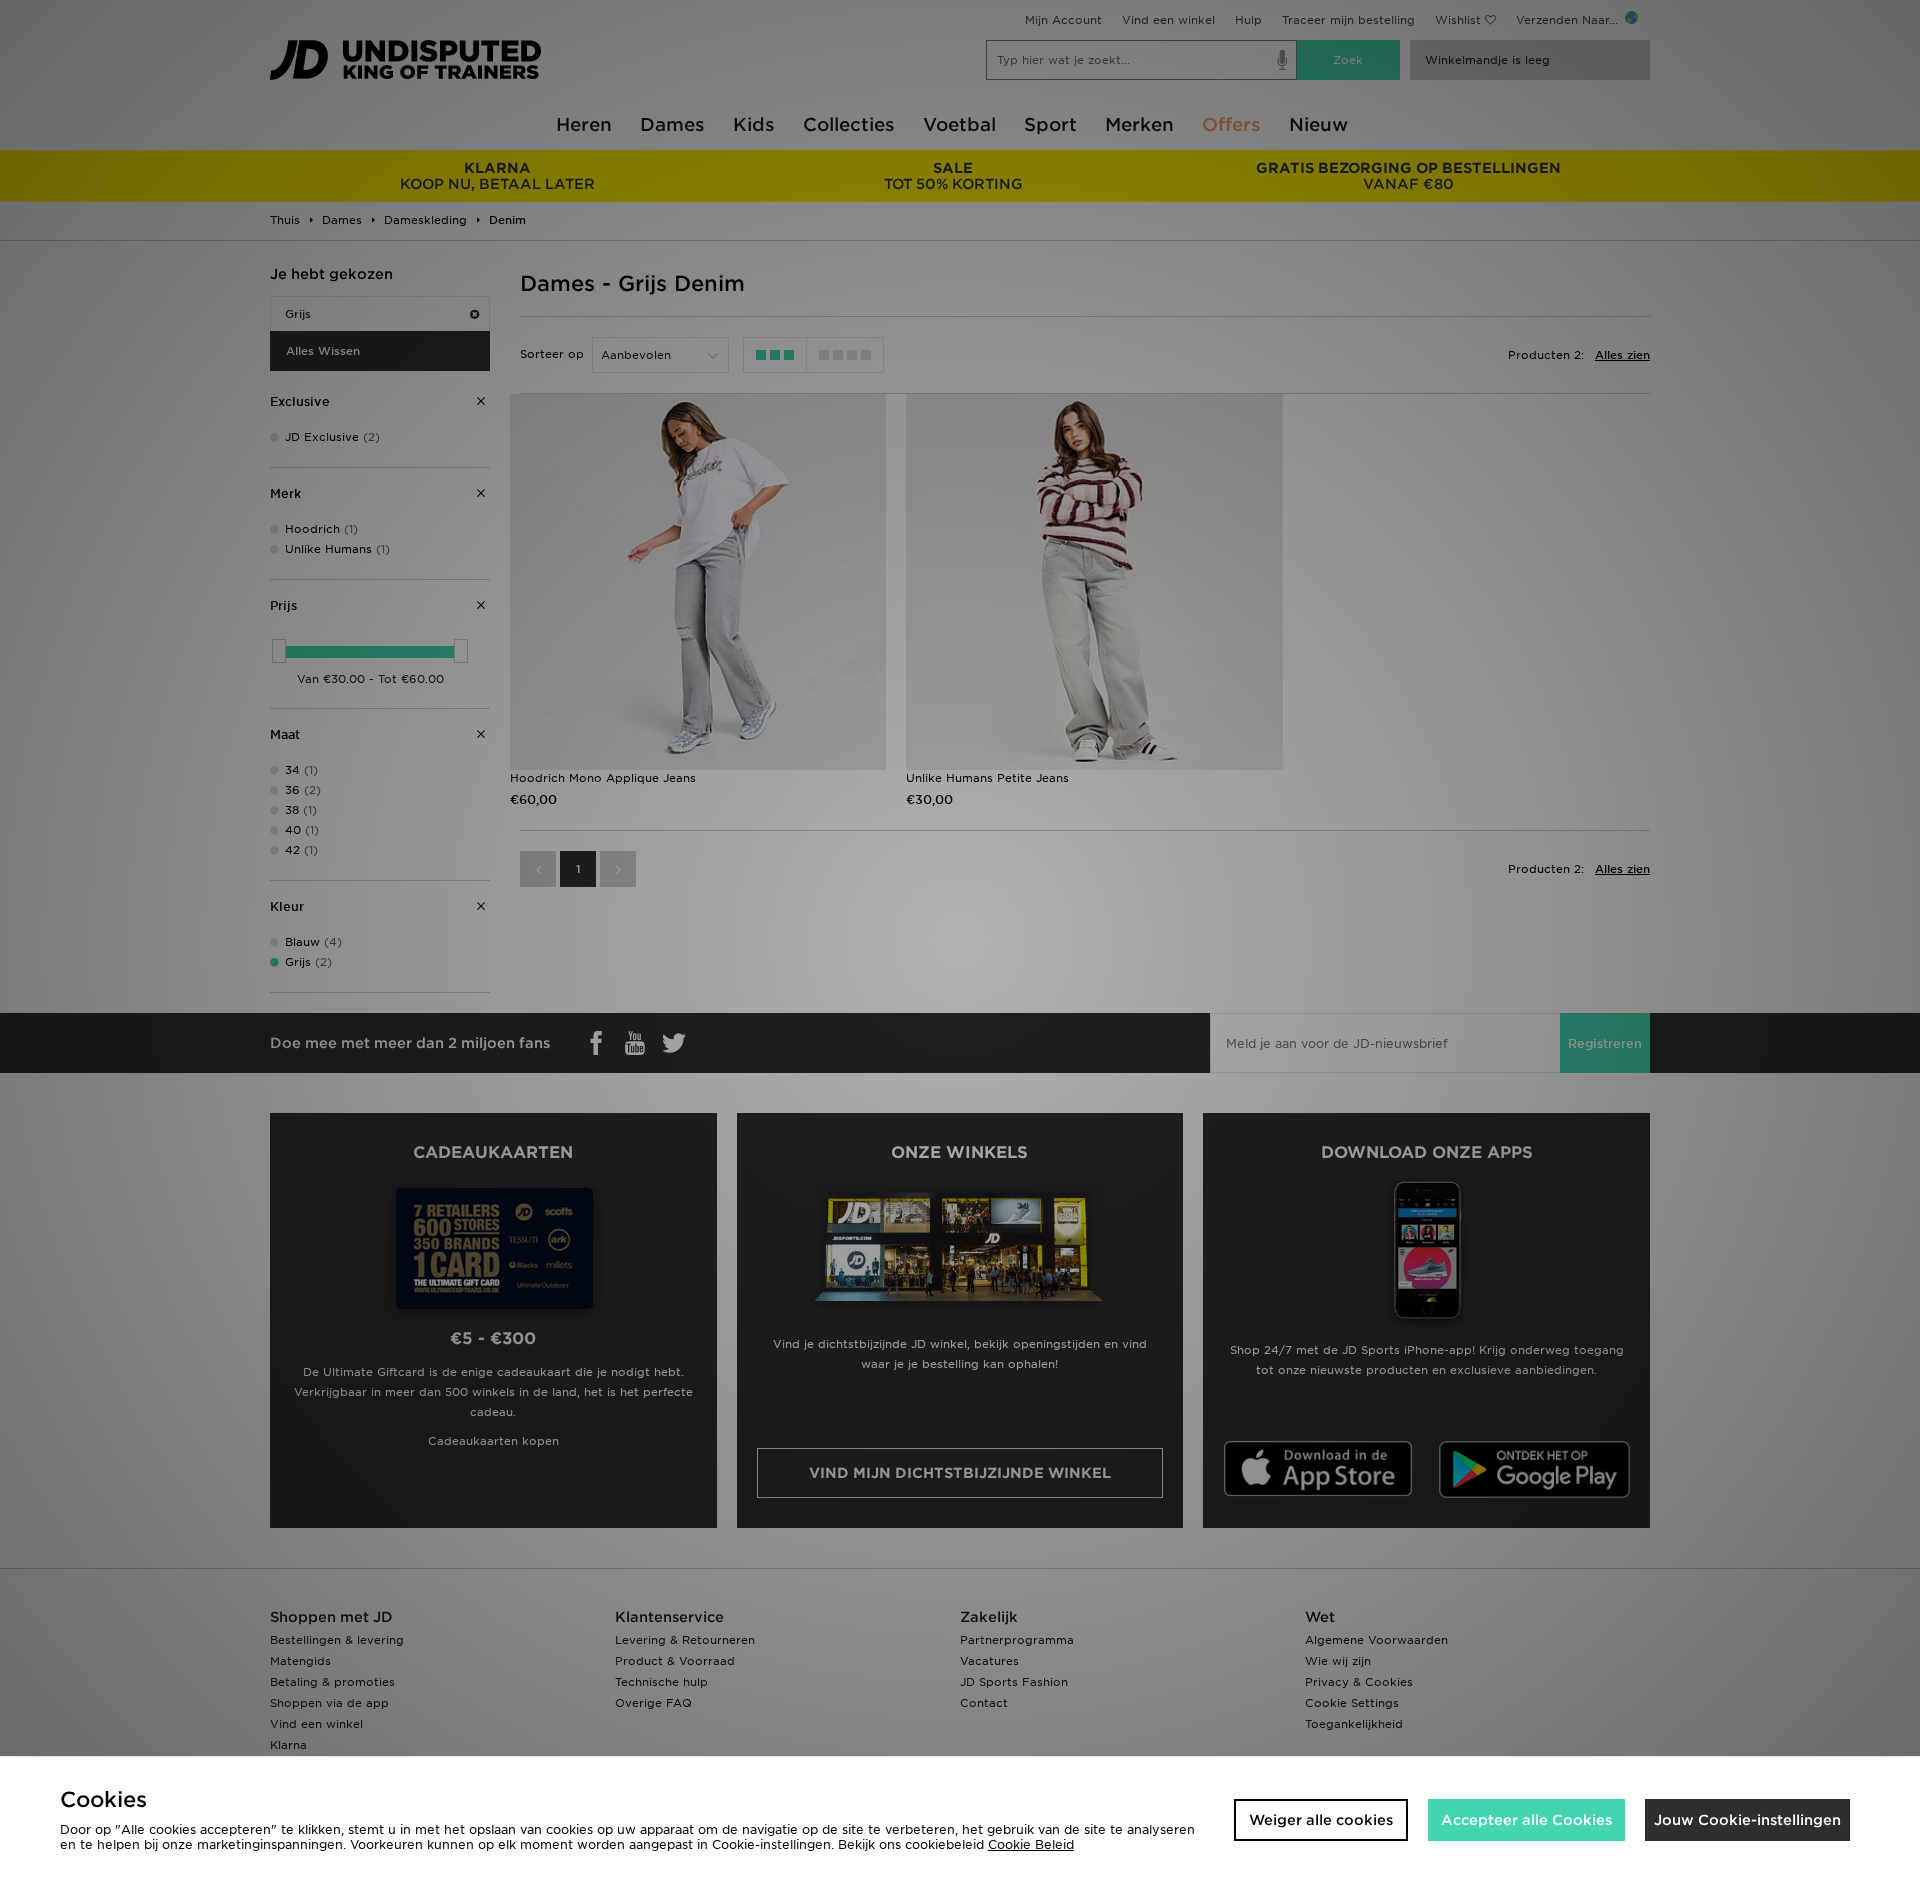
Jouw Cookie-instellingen (1747, 1820)
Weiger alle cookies (1321, 1820)
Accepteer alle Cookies (1526, 1820)
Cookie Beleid (1031, 1844)
